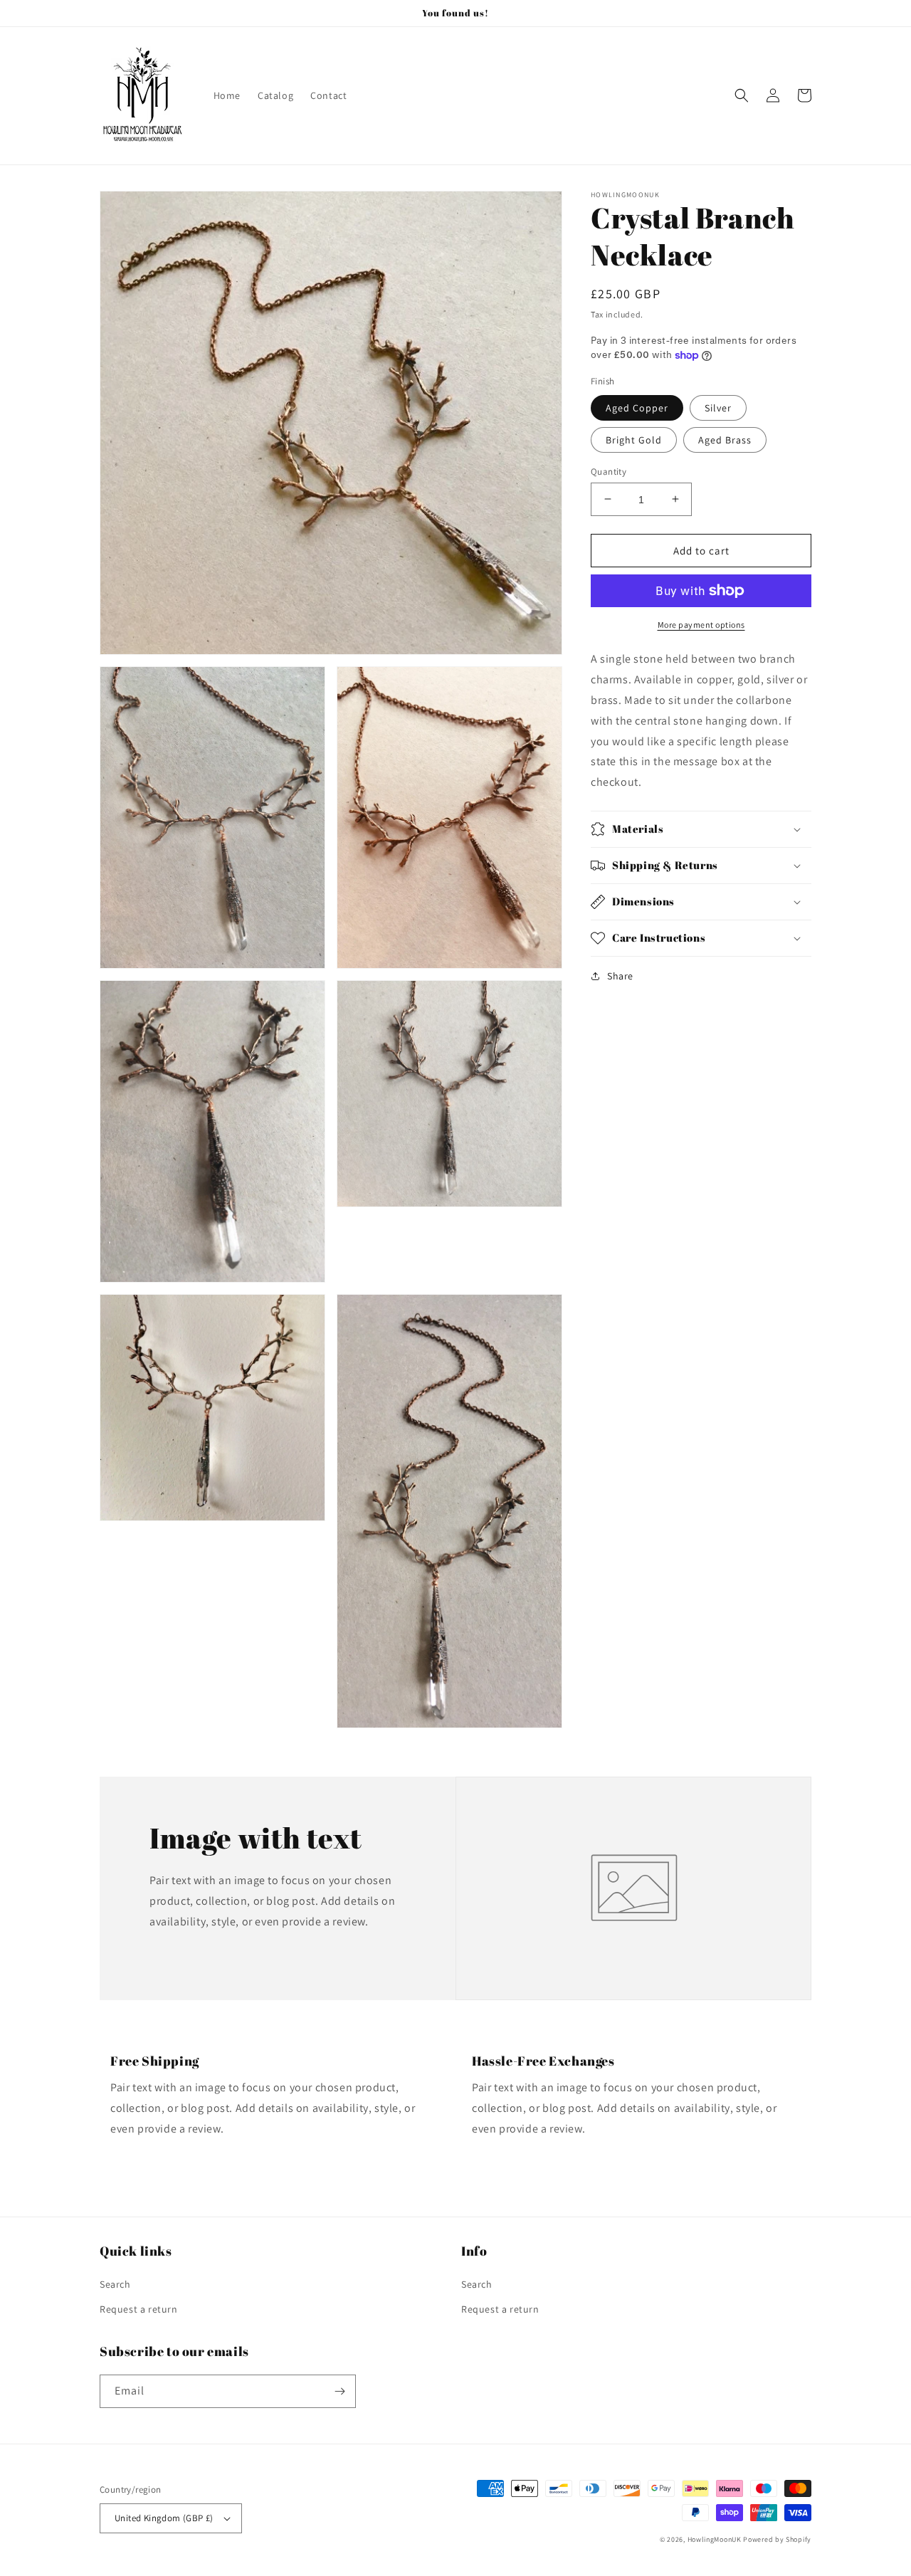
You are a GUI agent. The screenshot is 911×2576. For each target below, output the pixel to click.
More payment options (701, 625)
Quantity (609, 471)
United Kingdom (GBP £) (164, 2518)
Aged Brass (725, 439)
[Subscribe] (339, 2391)
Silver (718, 407)
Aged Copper (637, 407)
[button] (742, 95)
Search (115, 2284)
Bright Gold (634, 439)
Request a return (139, 2309)
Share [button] (620, 976)
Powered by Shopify (777, 2539)
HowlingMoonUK (715, 2539)
